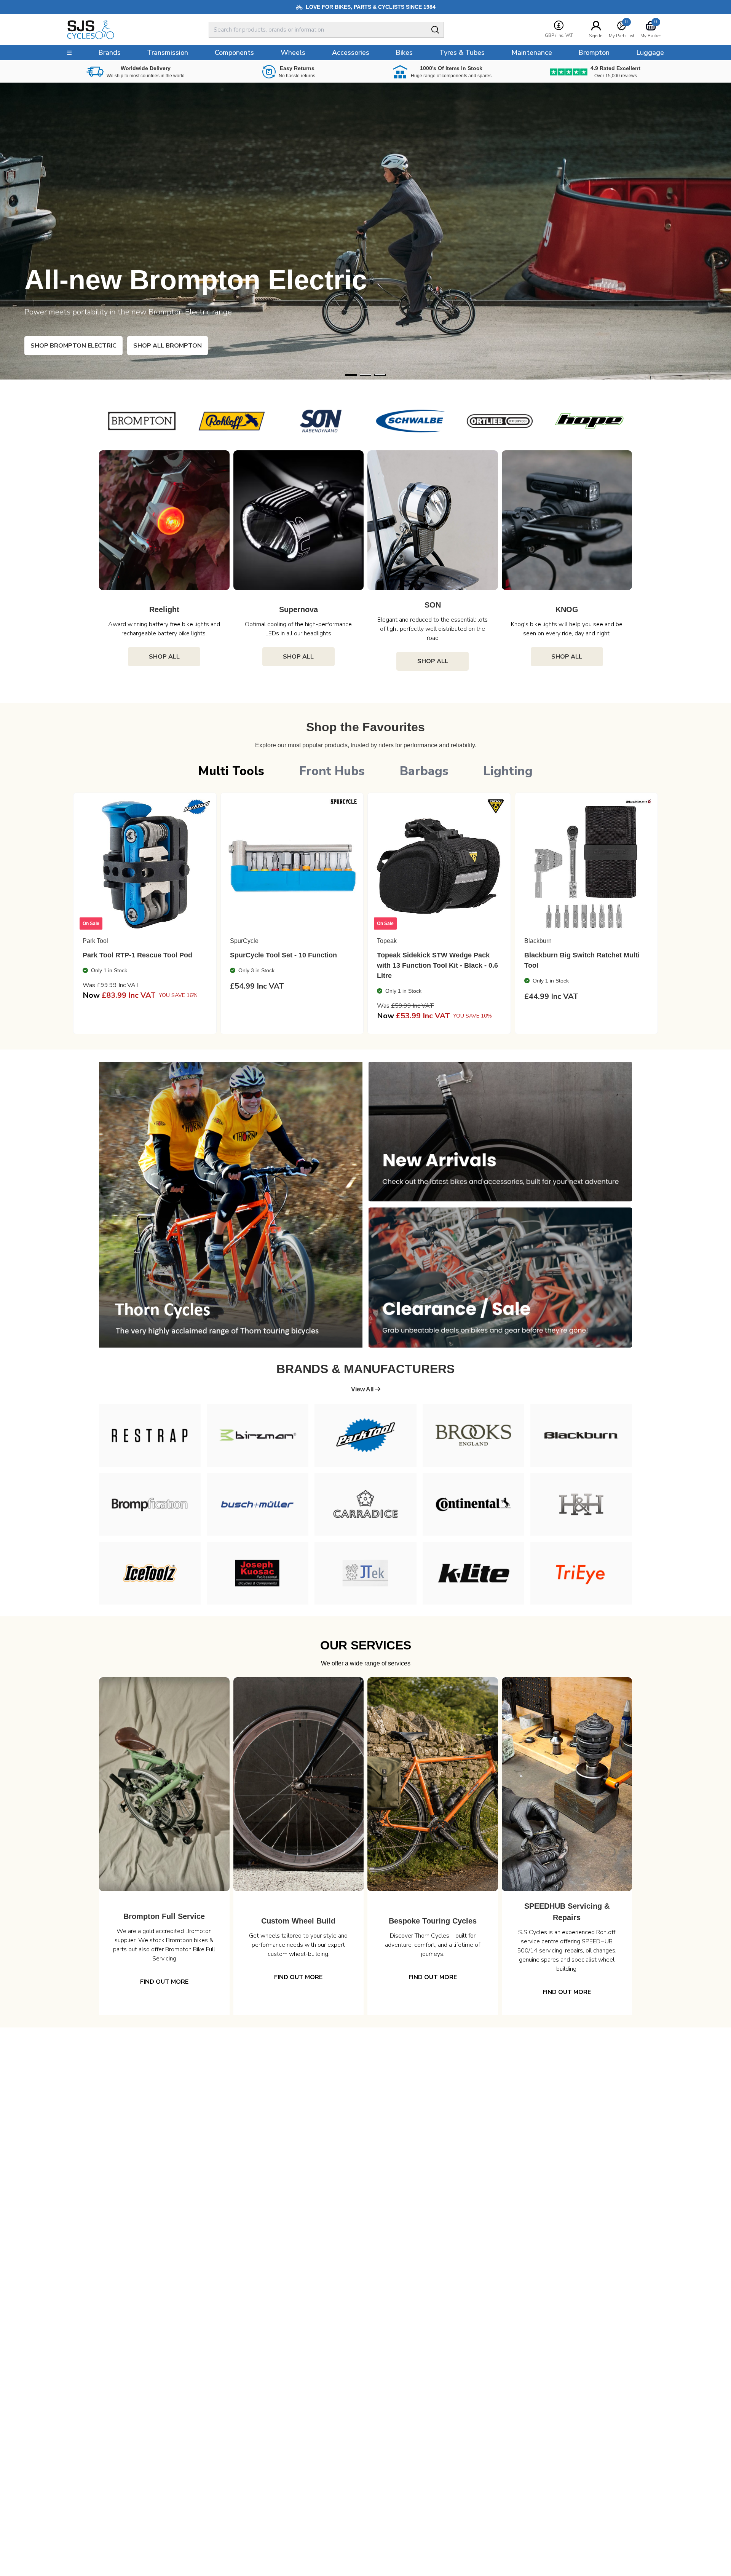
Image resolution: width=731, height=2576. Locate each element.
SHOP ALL (164, 657)
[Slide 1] (365, 375)
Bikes (404, 53)
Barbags (424, 771)
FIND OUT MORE (164, 1982)
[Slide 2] (380, 375)
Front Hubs (332, 771)
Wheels (293, 53)
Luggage (650, 53)
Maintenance (532, 53)
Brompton (594, 53)
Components (234, 53)
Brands (109, 53)
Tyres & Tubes (462, 53)
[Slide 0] (351, 375)
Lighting (508, 771)
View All (363, 1389)
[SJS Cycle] (124, 30)
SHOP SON (61, 346)
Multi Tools (231, 771)
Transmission (168, 53)
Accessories (351, 53)
